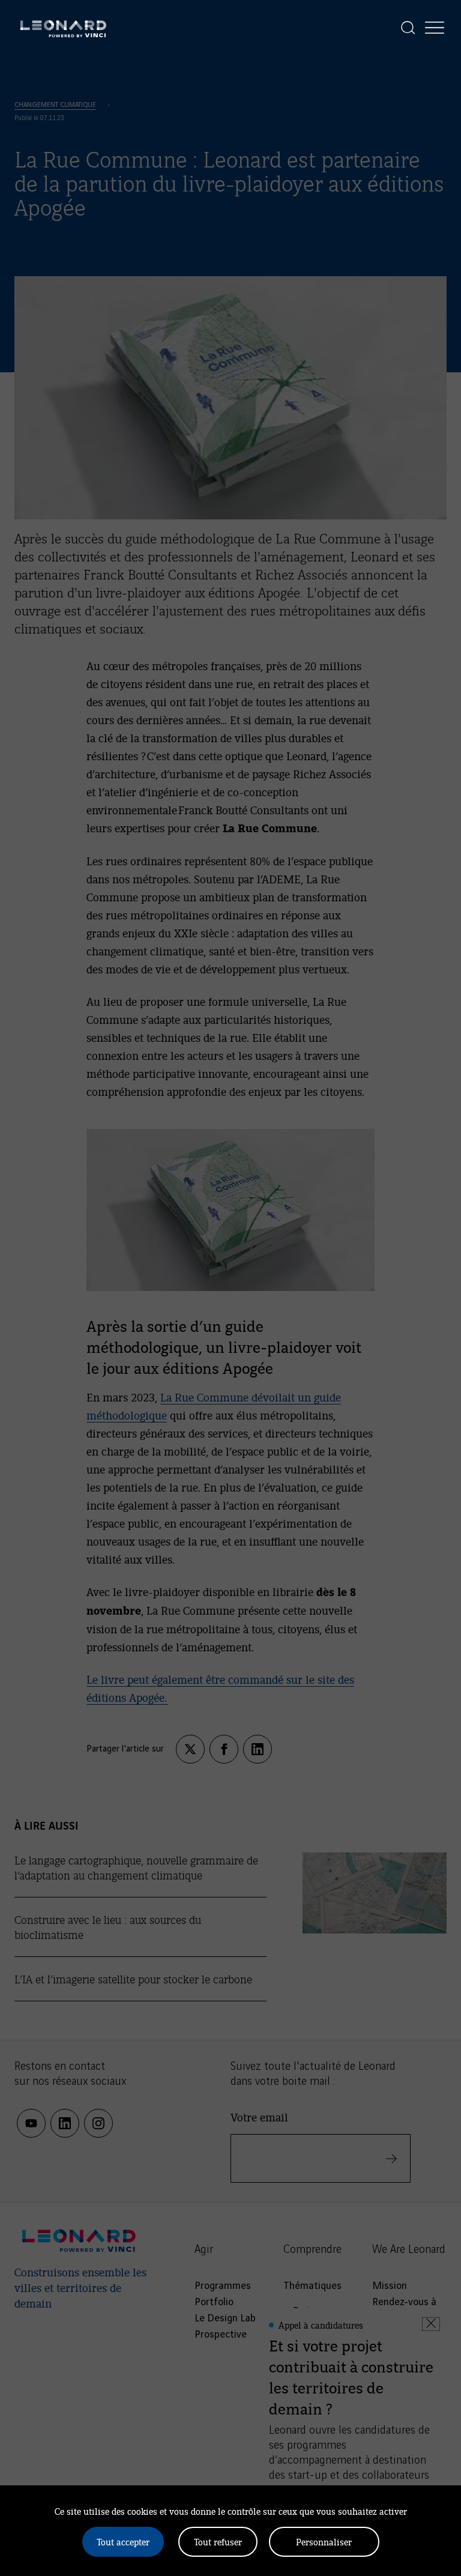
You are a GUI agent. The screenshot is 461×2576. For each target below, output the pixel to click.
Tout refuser (218, 2541)
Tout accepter (123, 2541)
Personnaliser (324, 2541)
